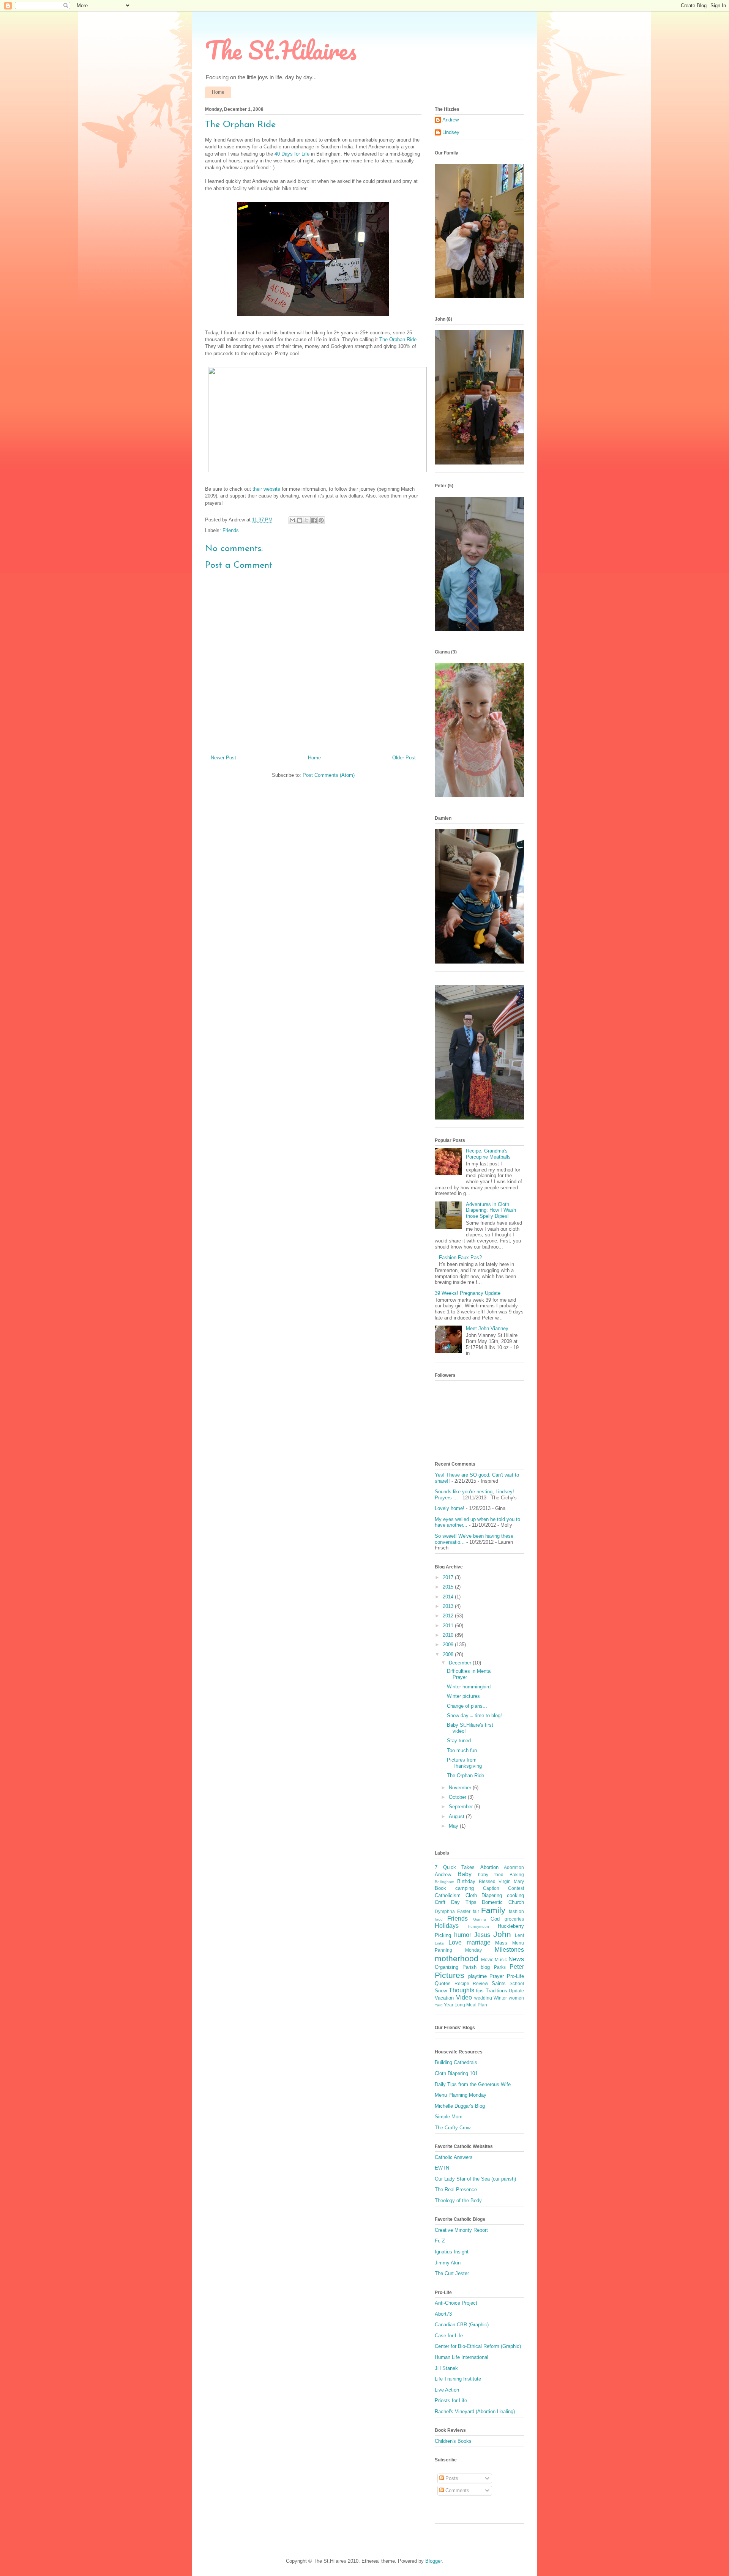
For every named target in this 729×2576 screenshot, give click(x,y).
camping (465, 1888)
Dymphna (445, 1911)
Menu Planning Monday (461, 2095)
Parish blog (476, 1967)
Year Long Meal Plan (465, 2005)
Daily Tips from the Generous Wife (473, 2084)
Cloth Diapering (484, 1895)
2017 (449, 1577)
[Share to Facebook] (314, 520)
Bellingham (444, 1882)
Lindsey (451, 132)
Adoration (514, 1867)
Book (440, 1888)
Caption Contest (503, 1888)
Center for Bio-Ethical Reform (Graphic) (478, 2346)
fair (476, 1911)
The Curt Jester (452, 2273)
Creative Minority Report (461, 2230)
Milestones (509, 1950)
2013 (449, 1606)
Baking (517, 1875)
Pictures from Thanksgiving (464, 1763)
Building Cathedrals (456, 2062)
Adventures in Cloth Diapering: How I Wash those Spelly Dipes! (491, 1210)
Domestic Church (503, 1902)
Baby (465, 1874)
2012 (449, 1616)
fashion (516, 1911)
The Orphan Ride (465, 1775)
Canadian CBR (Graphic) (462, 2325)
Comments (457, 2490)
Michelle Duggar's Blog (460, 2106)
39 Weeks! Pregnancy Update (468, 1293)
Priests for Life (451, 2400)
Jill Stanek (446, 2368)
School (517, 1983)
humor (463, 1935)
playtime (477, 1976)
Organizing (447, 1967)
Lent (519, 1935)
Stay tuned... (461, 1741)
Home (218, 92)
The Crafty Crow (453, 2128)
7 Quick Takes (455, 1867)
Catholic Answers (454, 2157)
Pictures (450, 1975)
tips (480, 1991)
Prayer (497, 1976)
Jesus (482, 1935)
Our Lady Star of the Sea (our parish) (475, 2179)
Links (439, 1943)
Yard (439, 2005)
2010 (449, 1635)
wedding (483, 1998)
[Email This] (292, 520)
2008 (449, 1654)
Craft (440, 1902)
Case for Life (449, 2336)
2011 (449, 1626)
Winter (500, 1998)
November (461, 1788)
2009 (449, 1645)
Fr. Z (440, 2241)
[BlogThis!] (300, 520)
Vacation (444, 1998)
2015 (449, 1587)
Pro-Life (515, 1976)
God (495, 1919)
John (502, 1934)
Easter (464, 1911)
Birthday (466, 1881)
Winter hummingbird (469, 1687)
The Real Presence (456, 2189)
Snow (441, 1991)
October (458, 1797)
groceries (514, 1919)
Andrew (450, 120)
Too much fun (462, 1750)
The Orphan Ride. (399, 339)
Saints (499, 1983)
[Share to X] (307, 520)
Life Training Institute (458, 2379)
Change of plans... (467, 1706)
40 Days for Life (292, 154)
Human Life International (462, 2357)
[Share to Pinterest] (321, 520)
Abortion (489, 1867)
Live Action (447, 2390)
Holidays (447, 1926)
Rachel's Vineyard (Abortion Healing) (475, 2411)
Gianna (480, 1919)
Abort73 (443, 2314)
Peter (517, 1967)
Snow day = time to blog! (474, 1715)
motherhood (457, 1958)
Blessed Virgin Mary (501, 1881)
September (462, 1807)
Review (480, 1983)
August (457, 1816)
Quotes (443, 1983)
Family (493, 1910)
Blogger (433, 2561)
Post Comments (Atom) (329, 775)
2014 (449, 1597)
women (516, 1998)
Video (464, 1997)
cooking (515, 1895)
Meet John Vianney (487, 1328)
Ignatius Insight (452, 2252)
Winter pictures (463, 1696)
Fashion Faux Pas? (460, 1257)
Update (516, 1991)
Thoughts (462, 1990)
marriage (479, 1942)
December (461, 1663)
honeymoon (479, 1926)
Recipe (462, 1983)
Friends (231, 530)
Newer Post (223, 758)
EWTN (442, 2168)
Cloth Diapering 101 (456, 2073)
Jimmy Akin (448, 2263)
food (439, 1919)
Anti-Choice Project (456, 2303)
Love (455, 1942)
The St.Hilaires (281, 50)
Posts (451, 2478)
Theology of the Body (458, 2200)
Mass (501, 1943)
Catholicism (448, 1895)
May (454, 1826)
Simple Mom (449, 2117)
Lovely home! (450, 1508)
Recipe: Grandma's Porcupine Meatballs (488, 1154)
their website (266, 489)
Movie (487, 1960)
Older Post (404, 758)
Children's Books (453, 2441)
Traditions (496, 1991)
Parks (500, 1967)
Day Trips (464, 1902)
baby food (491, 1875)
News (516, 1959)
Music (501, 1960)
